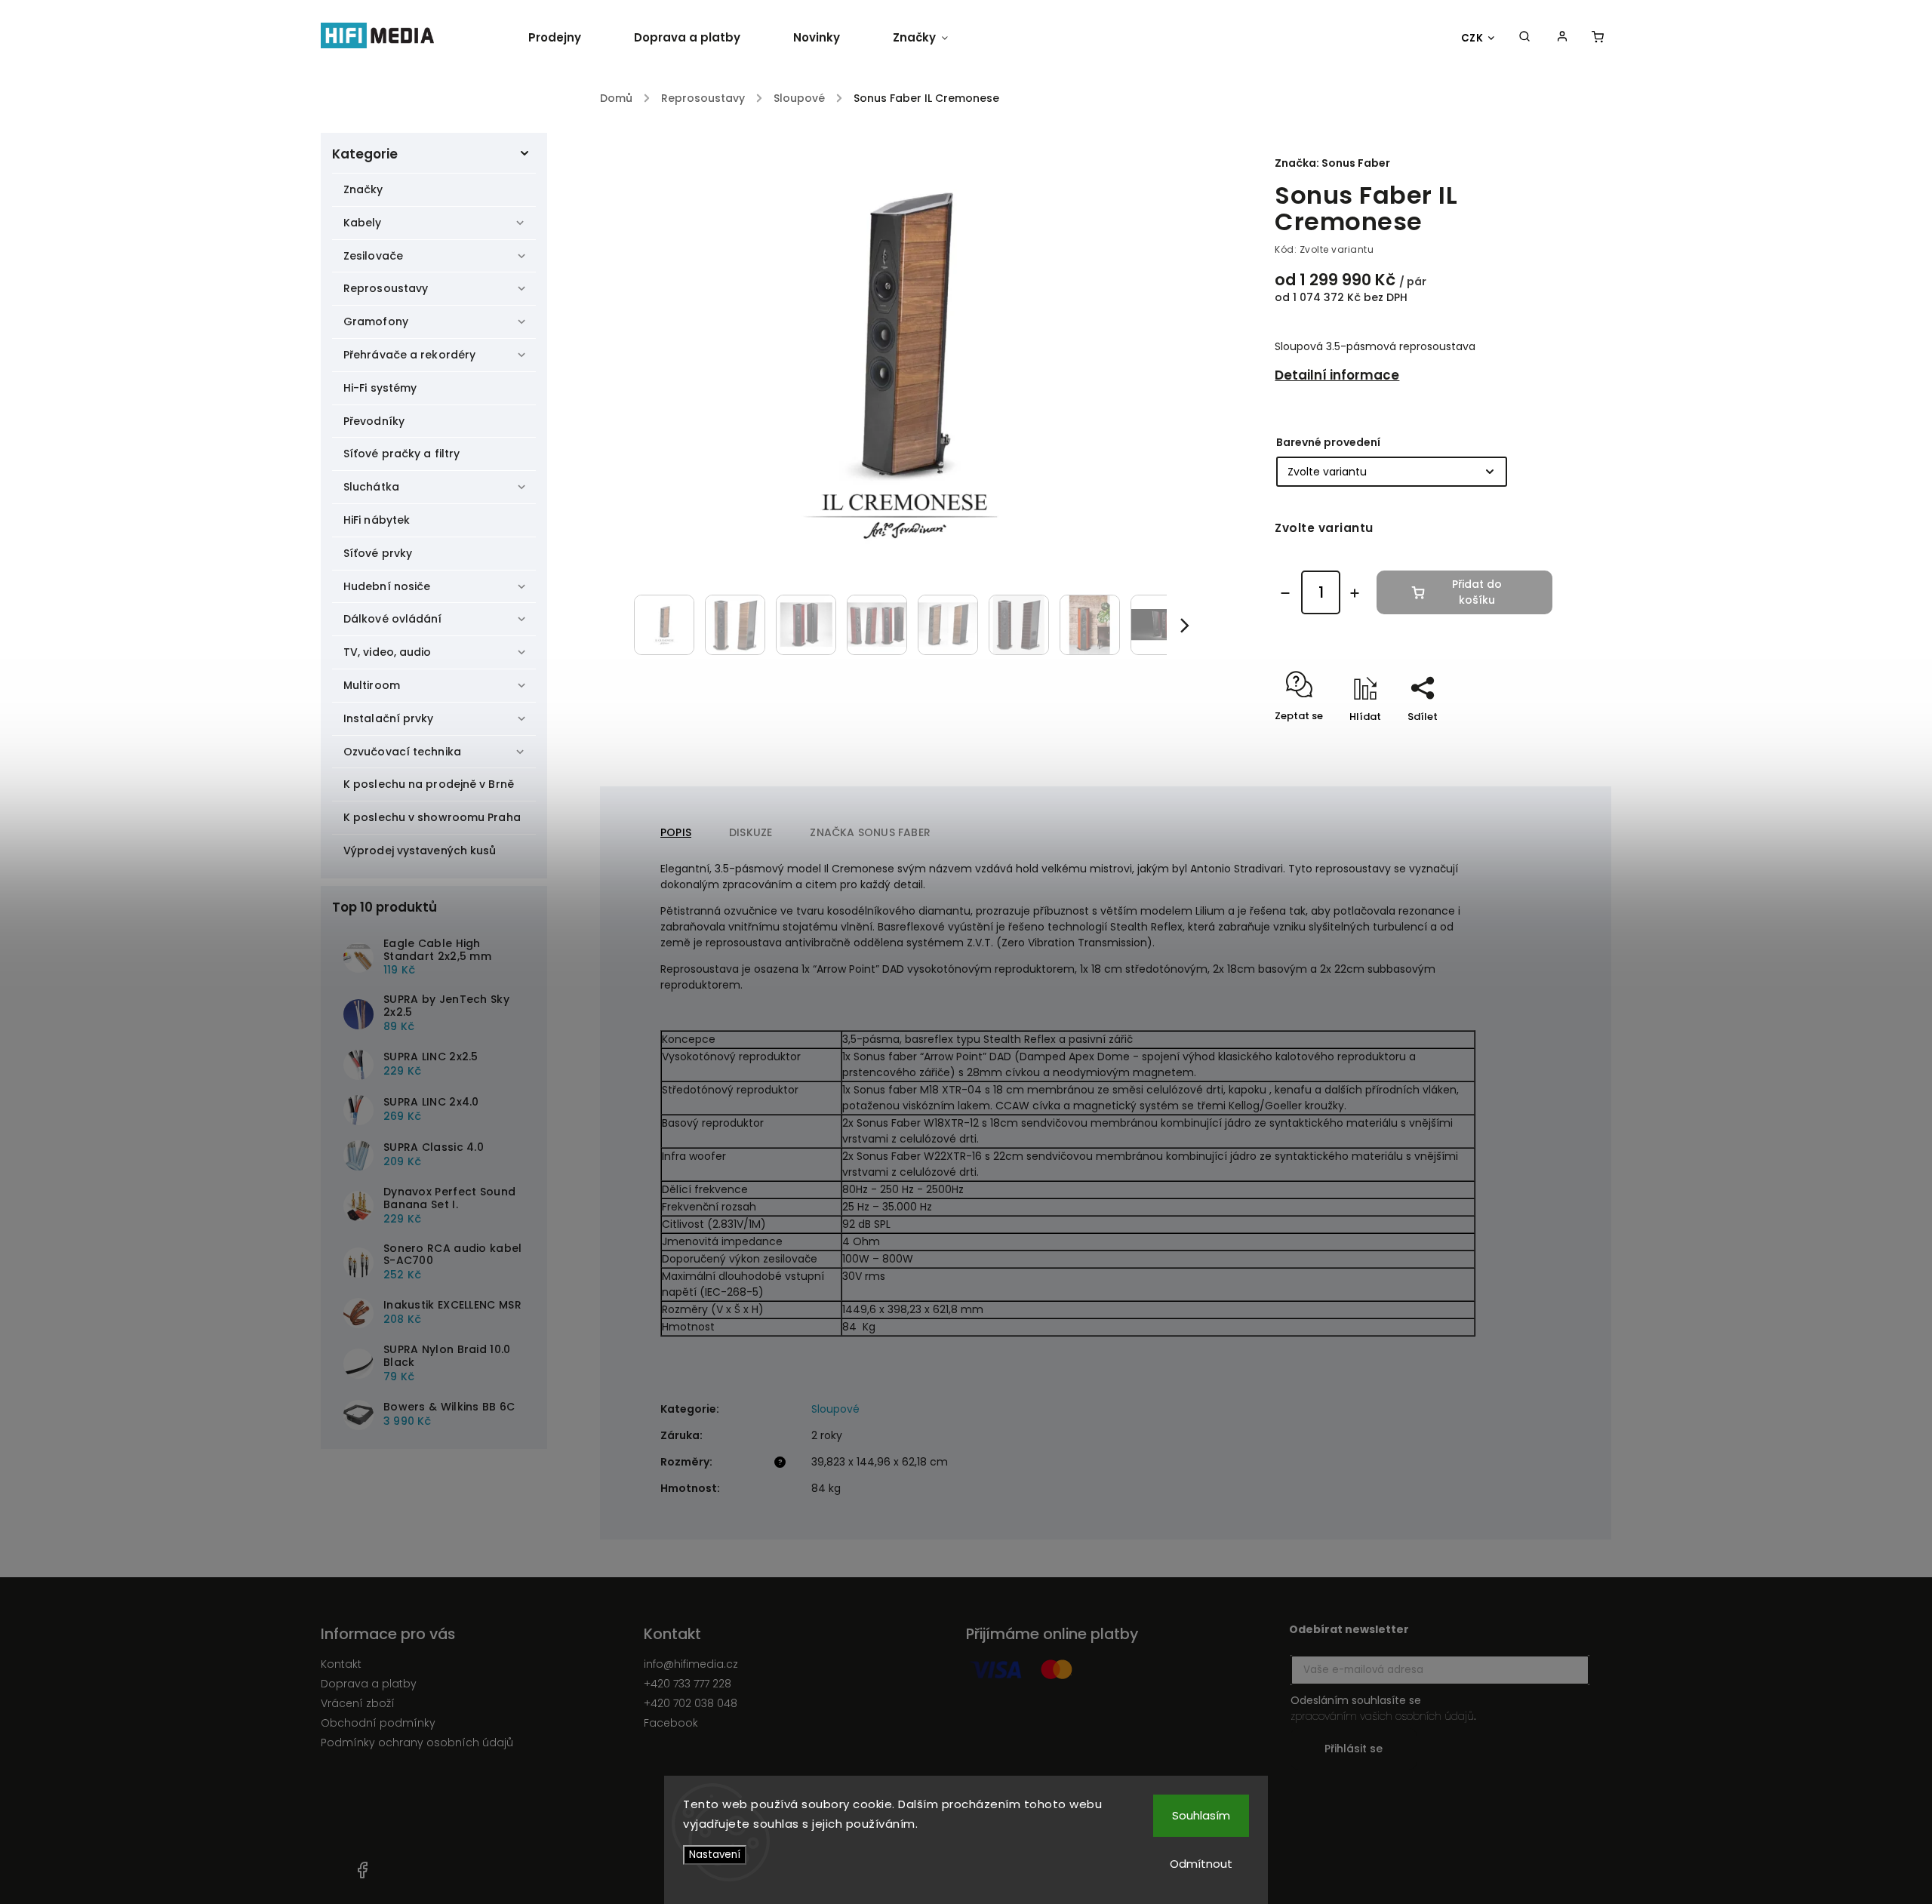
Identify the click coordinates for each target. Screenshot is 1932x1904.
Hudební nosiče (387, 586)
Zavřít (1503, 743)
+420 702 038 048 (691, 1703)
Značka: (1332, 163)
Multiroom (372, 685)
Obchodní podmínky (378, 1723)
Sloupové (835, 1409)
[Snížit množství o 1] (1285, 593)
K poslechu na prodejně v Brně (429, 784)
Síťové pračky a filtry (401, 454)
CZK (1472, 38)
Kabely (363, 223)
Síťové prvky (378, 553)
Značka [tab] (870, 832)
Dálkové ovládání (393, 619)
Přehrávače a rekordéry (409, 355)
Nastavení (715, 1855)
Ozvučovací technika (402, 752)
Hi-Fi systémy (380, 388)
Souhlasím (1201, 1815)
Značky (363, 189)
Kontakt (341, 1664)
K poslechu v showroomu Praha (432, 817)
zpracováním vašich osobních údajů (1382, 1716)
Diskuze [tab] (751, 832)
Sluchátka (371, 487)
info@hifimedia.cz (691, 1664)
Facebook (671, 1723)
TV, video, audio (388, 652)
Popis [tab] (676, 832)
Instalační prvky (389, 718)
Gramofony (376, 321)
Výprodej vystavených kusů (420, 850)
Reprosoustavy (386, 288)
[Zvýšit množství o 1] (1355, 593)
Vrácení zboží (358, 1703)
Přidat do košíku (1477, 592)
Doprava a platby (369, 1684)
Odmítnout (1201, 1864)
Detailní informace (1337, 375)
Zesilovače (373, 256)
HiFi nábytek (377, 520)
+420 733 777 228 (688, 1684)
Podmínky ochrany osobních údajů (417, 1743)
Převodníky (374, 421)
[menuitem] (568, 38)
